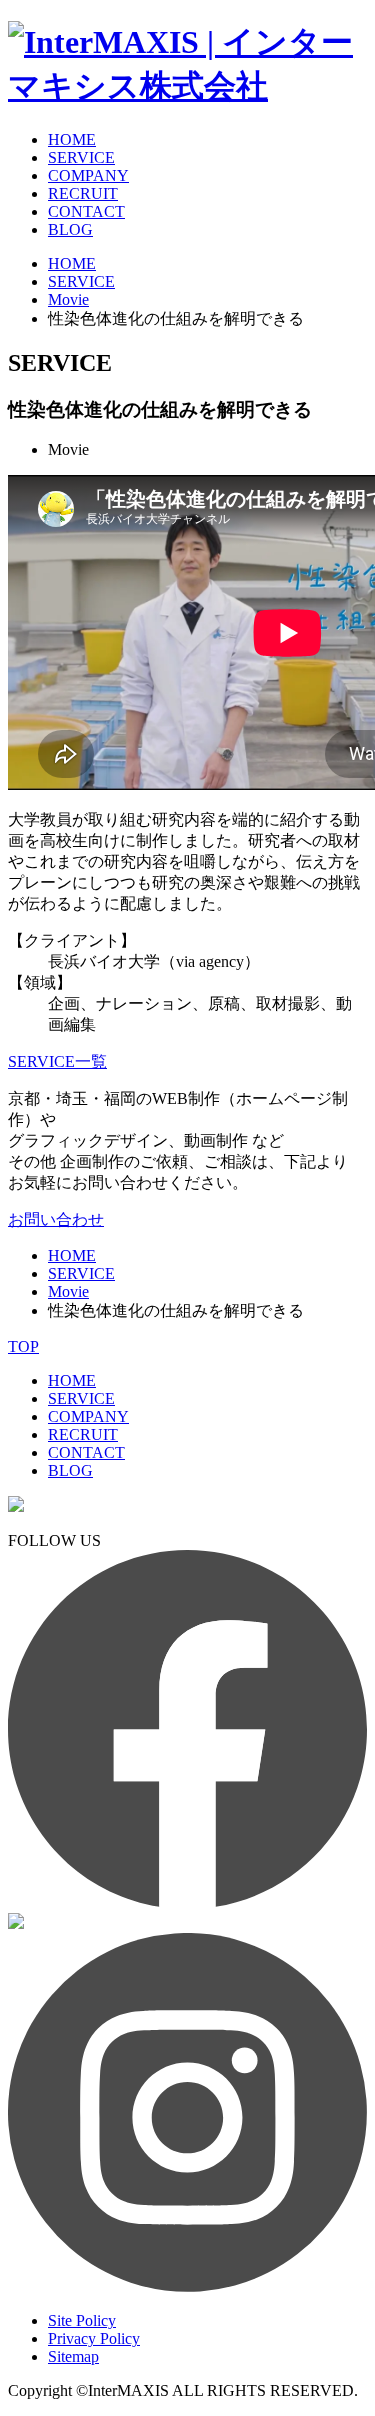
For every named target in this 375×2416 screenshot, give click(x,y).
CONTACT (86, 211)
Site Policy (82, 2320)
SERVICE (81, 157)
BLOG (70, 229)
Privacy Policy (94, 2338)
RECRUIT (83, 193)
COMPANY (88, 175)
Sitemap (73, 2356)
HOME (72, 139)
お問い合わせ (56, 1219)
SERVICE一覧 (57, 1061)
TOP (23, 1346)
